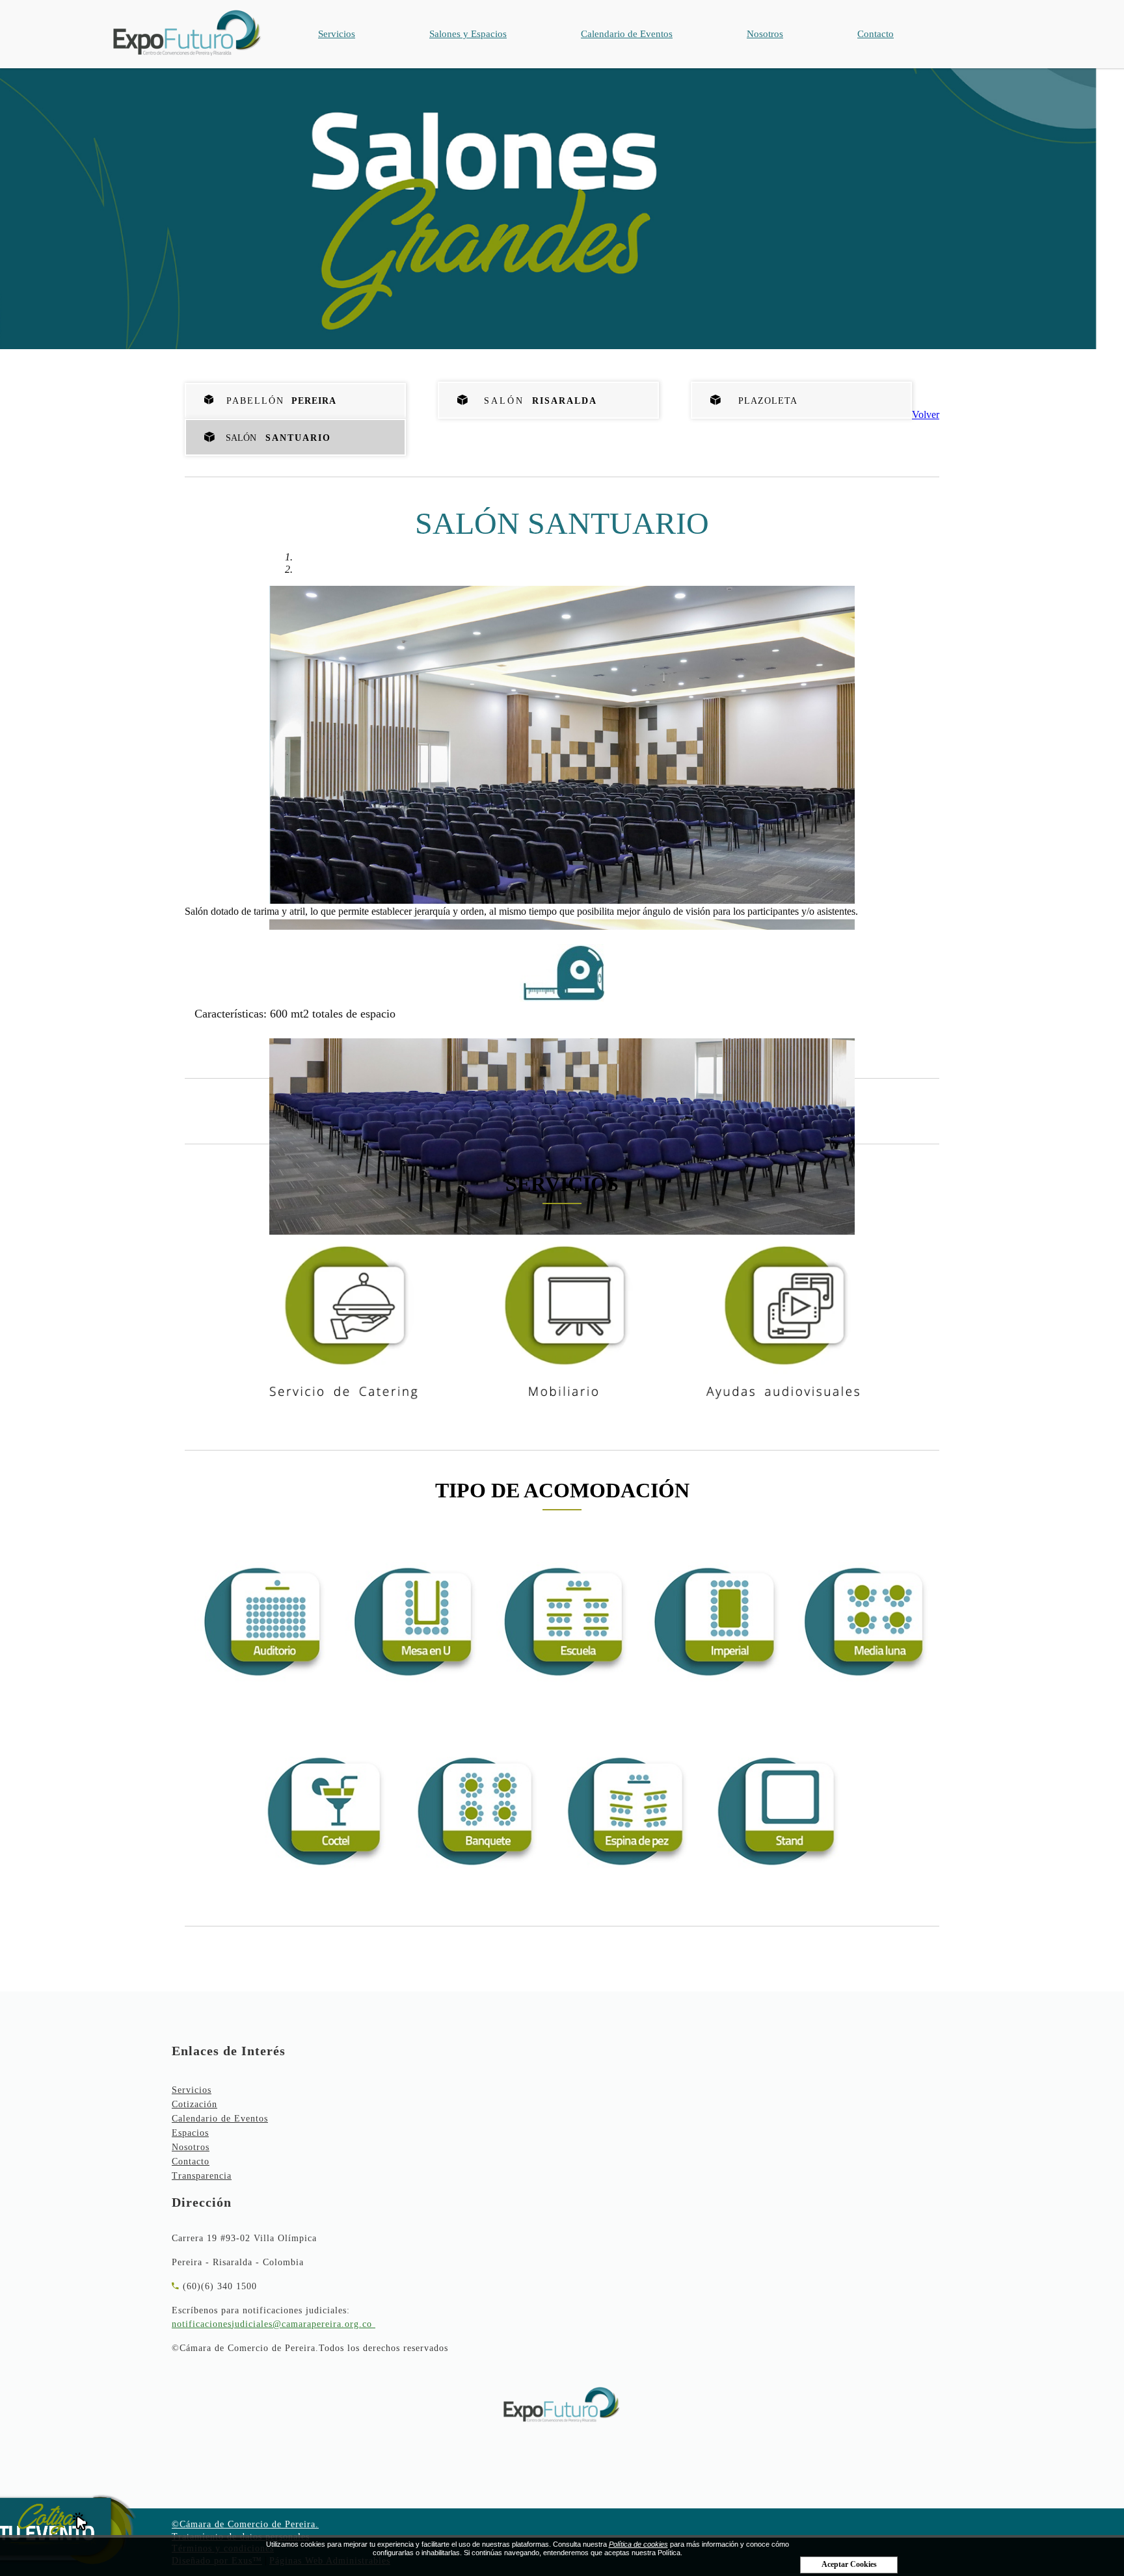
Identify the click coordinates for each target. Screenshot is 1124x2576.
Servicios (337, 34)
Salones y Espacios (468, 34)
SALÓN (536, 401)
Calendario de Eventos (627, 34)
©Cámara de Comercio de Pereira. (245, 2524)
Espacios (190, 2133)
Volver (926, 414)
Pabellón (277, 401)
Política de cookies (638, 2544)
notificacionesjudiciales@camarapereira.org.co (272, 2324)
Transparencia (202, 2176)
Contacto (876, 34)
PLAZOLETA (763, 401)
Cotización (194, 2104)
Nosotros (765, 34)
